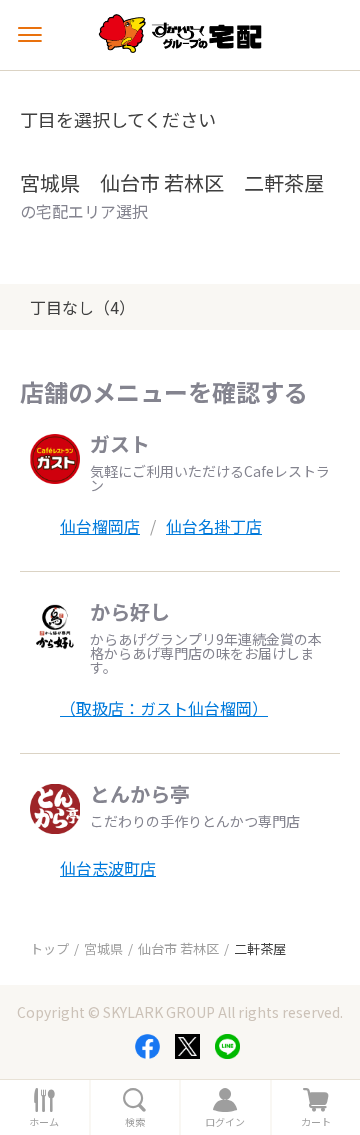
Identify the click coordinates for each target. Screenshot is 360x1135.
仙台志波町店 (108, 868)
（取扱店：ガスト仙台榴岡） (164, 708)
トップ (49, 948)
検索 (135, 1122)
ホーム (44, 1122)
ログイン (225, 1122)
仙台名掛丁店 (214, 526)
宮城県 (103, 948)
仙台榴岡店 (100, 526)
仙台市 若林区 (178, 948)
